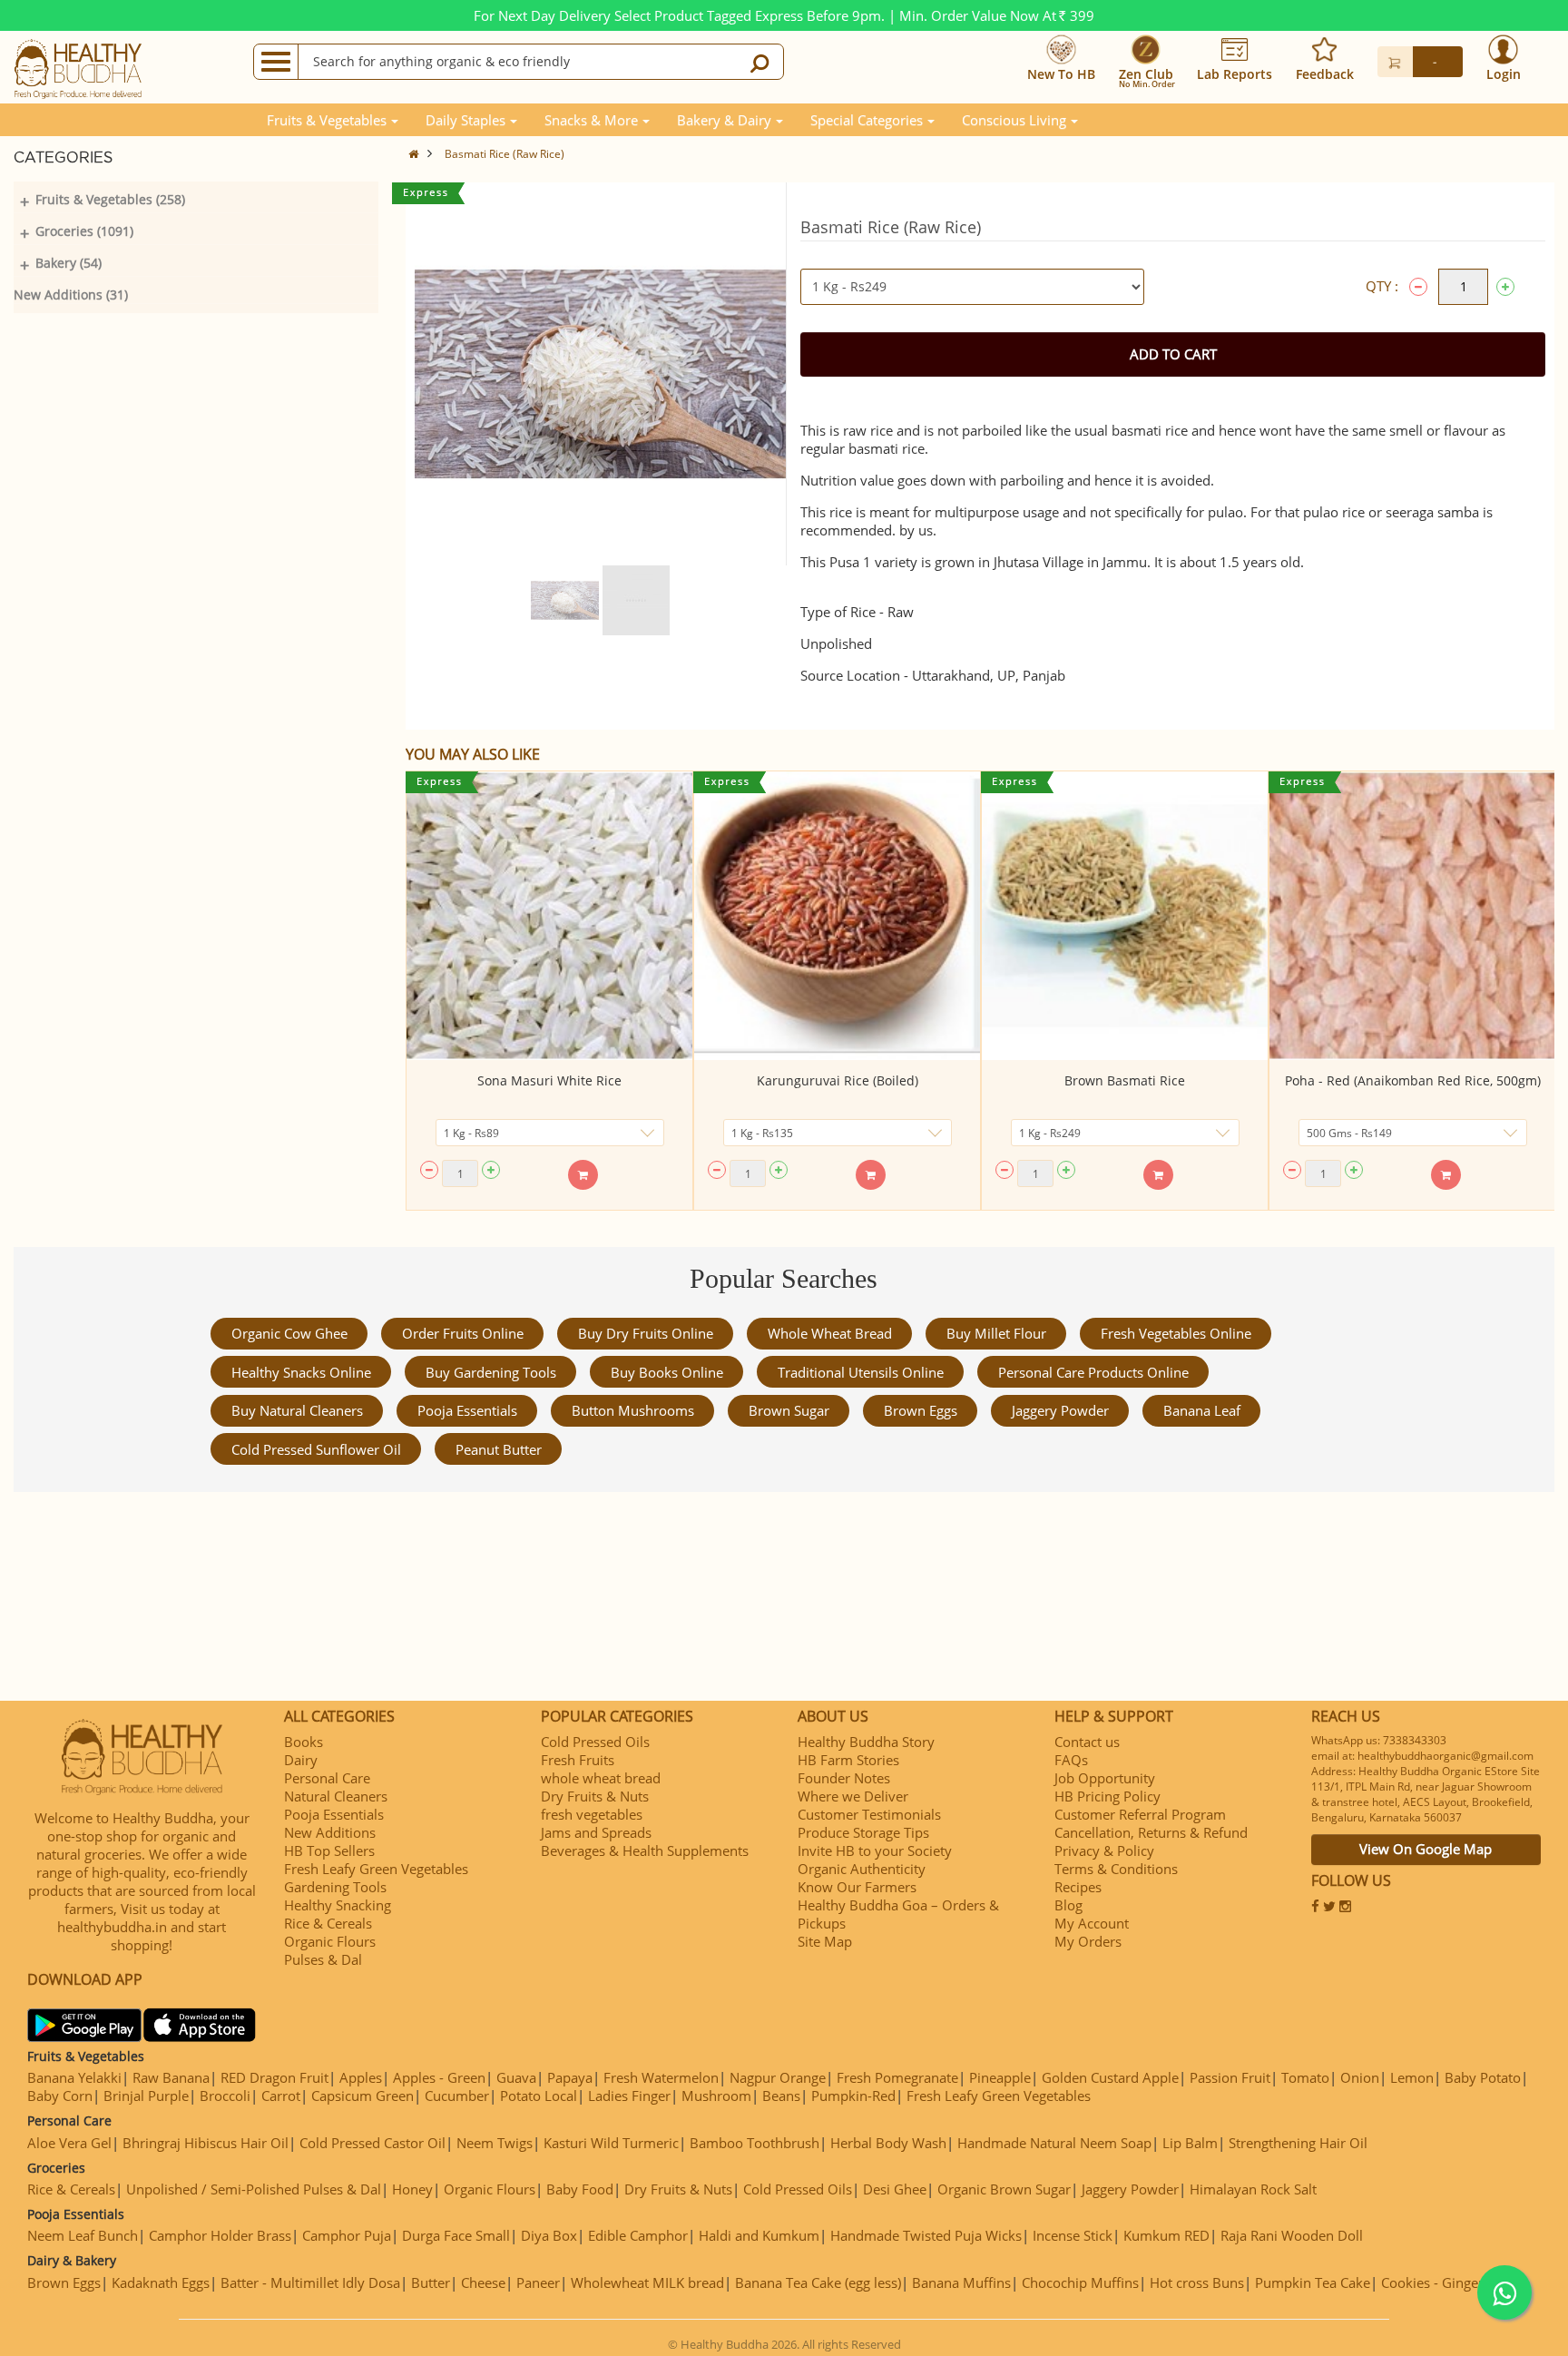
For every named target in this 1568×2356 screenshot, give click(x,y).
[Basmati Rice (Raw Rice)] (565, 600)
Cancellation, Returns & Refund (1151, 1832)
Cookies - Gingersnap (1447, 2282)
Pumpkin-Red (853, 2096)
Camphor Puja (347, 2235)
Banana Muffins (961, 2282)
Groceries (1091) (84, 231)
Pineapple (1000, 2077)
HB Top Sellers (329, 1850)
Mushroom (716, 2096)
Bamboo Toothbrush (755, 2143)
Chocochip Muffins (1080, 2282)
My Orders (1088, 1941)
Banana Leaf (1202, 1410)
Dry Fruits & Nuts (595, 1796)
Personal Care (327, 1778)
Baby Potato (1483, 2077)
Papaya (570, 2077)
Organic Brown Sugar (1004, 2189)
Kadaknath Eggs (161, 2282)
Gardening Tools (335, 1887)
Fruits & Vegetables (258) (110, 199)
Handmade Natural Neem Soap (1054, 2143)
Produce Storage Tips (863, 1832)
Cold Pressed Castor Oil (372, 2143)
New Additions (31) (71, 294)
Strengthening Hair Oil (1298, 2143)
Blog (1068, 1905)
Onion (1360, 2077)
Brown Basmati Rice (1125, 1080)
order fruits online (463, 1333)
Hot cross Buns (1197, 2282)
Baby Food (580, 2189)
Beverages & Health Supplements (645, 1850)
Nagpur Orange (778, 2077)
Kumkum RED (1166, 2235)
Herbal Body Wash (888, 2143)
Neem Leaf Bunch (83, 2235)
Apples (361, 2077)
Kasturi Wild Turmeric (611, 2143)
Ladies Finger (629, 2096)
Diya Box (549, 2235)
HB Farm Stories (848, 1760)
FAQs (1071, 1760)
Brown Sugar (789, 1410)
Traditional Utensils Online (861, 1372)
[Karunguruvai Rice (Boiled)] (837, 916)
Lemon (1412, 2077)
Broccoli (225, 2096)
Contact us (1087, 1742)
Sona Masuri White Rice (549, 1080)
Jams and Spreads (596, 1832)
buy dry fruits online (646, 1333)
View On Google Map (1426, 1849)
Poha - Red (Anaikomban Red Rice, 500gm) (1413, 1080)
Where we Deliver (853, 1796)
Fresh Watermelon (661, 2077)
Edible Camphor (638, 2235)
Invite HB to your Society (875, 1850)
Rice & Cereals (328, 1923)
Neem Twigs (495, 2143)
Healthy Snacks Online (301, 1372)
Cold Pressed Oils (595, 1742)
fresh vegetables (592, 1814)
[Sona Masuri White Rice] (549, 916)
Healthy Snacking (338, 1905)
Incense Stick (1073, 2235)
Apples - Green (439, 2077)
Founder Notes (844, 1778)
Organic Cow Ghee (289, 1333)
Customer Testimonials (869, 1814)
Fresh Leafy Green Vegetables (376, 1869)
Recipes (1078, 1887)
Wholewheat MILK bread (647, 2282)
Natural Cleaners (336, 1796)
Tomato (1305, 2077)
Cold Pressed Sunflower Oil (316, 1449)
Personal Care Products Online (1093, 1372)
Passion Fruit (1230, 2077)
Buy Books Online (667, 1372)
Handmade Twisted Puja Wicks (926, 2235)
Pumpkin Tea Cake (1313, 2282)
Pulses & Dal (323, 1959)
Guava (516, 2077)
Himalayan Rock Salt (1253, 2189)
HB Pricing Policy (1107, 1796)
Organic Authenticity (862, 1869)
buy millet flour (996, 1333)
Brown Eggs (921, 1410)
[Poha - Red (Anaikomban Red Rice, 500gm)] (1412, 916)
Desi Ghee (895, 2189)
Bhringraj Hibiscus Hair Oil (206, 2143)
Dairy (301, 1760)
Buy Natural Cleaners (297, 1410)
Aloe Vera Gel (69, 2143)
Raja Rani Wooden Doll (1292, 2235)
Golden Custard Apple (1110, 2077)
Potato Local (539, 2096)
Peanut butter (499, 1449)
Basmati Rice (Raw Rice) (505, 154)
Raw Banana (171, 2077)
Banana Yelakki (74, 2077)
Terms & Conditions (1116, 1869)
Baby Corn (60, 2096)
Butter (431, 2282)
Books (304, 1742)
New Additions (330, 1832)
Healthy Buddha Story (866, 1742)
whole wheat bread (830, 1333)
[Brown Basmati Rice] (1125, 916)
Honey (412, 2189)
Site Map (825, 1941)
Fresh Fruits (578, 1760)
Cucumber (457, 2096)
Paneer (538, 2282)
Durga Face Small (456, 2235)
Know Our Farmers (857, 1887)
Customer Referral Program (1140, 1814)
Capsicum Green (363, 2096)
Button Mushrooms (633, 1410)
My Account (1092, 1923)
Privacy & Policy (1104, 1850)
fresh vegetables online (1176, 1333)
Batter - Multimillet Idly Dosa (310, 2282)
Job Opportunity (1105, 1778)
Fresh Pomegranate (897, 2077)
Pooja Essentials (467, 1410)
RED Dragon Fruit (274, 2077)
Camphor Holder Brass (220, 2235)
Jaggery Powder (1060, 1410)
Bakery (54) (69, 263)
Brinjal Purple (146, 2096)
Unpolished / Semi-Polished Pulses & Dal (254, 2189)
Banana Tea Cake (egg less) (818, 2282)
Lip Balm (1190, 2143)
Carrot (281, 2096)
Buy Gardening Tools (491, 1372)
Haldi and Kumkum (759, 2235)
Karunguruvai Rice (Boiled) (838, 1080)
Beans (781, 2096)
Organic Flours (330, 1941)
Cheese (483, 2282)
